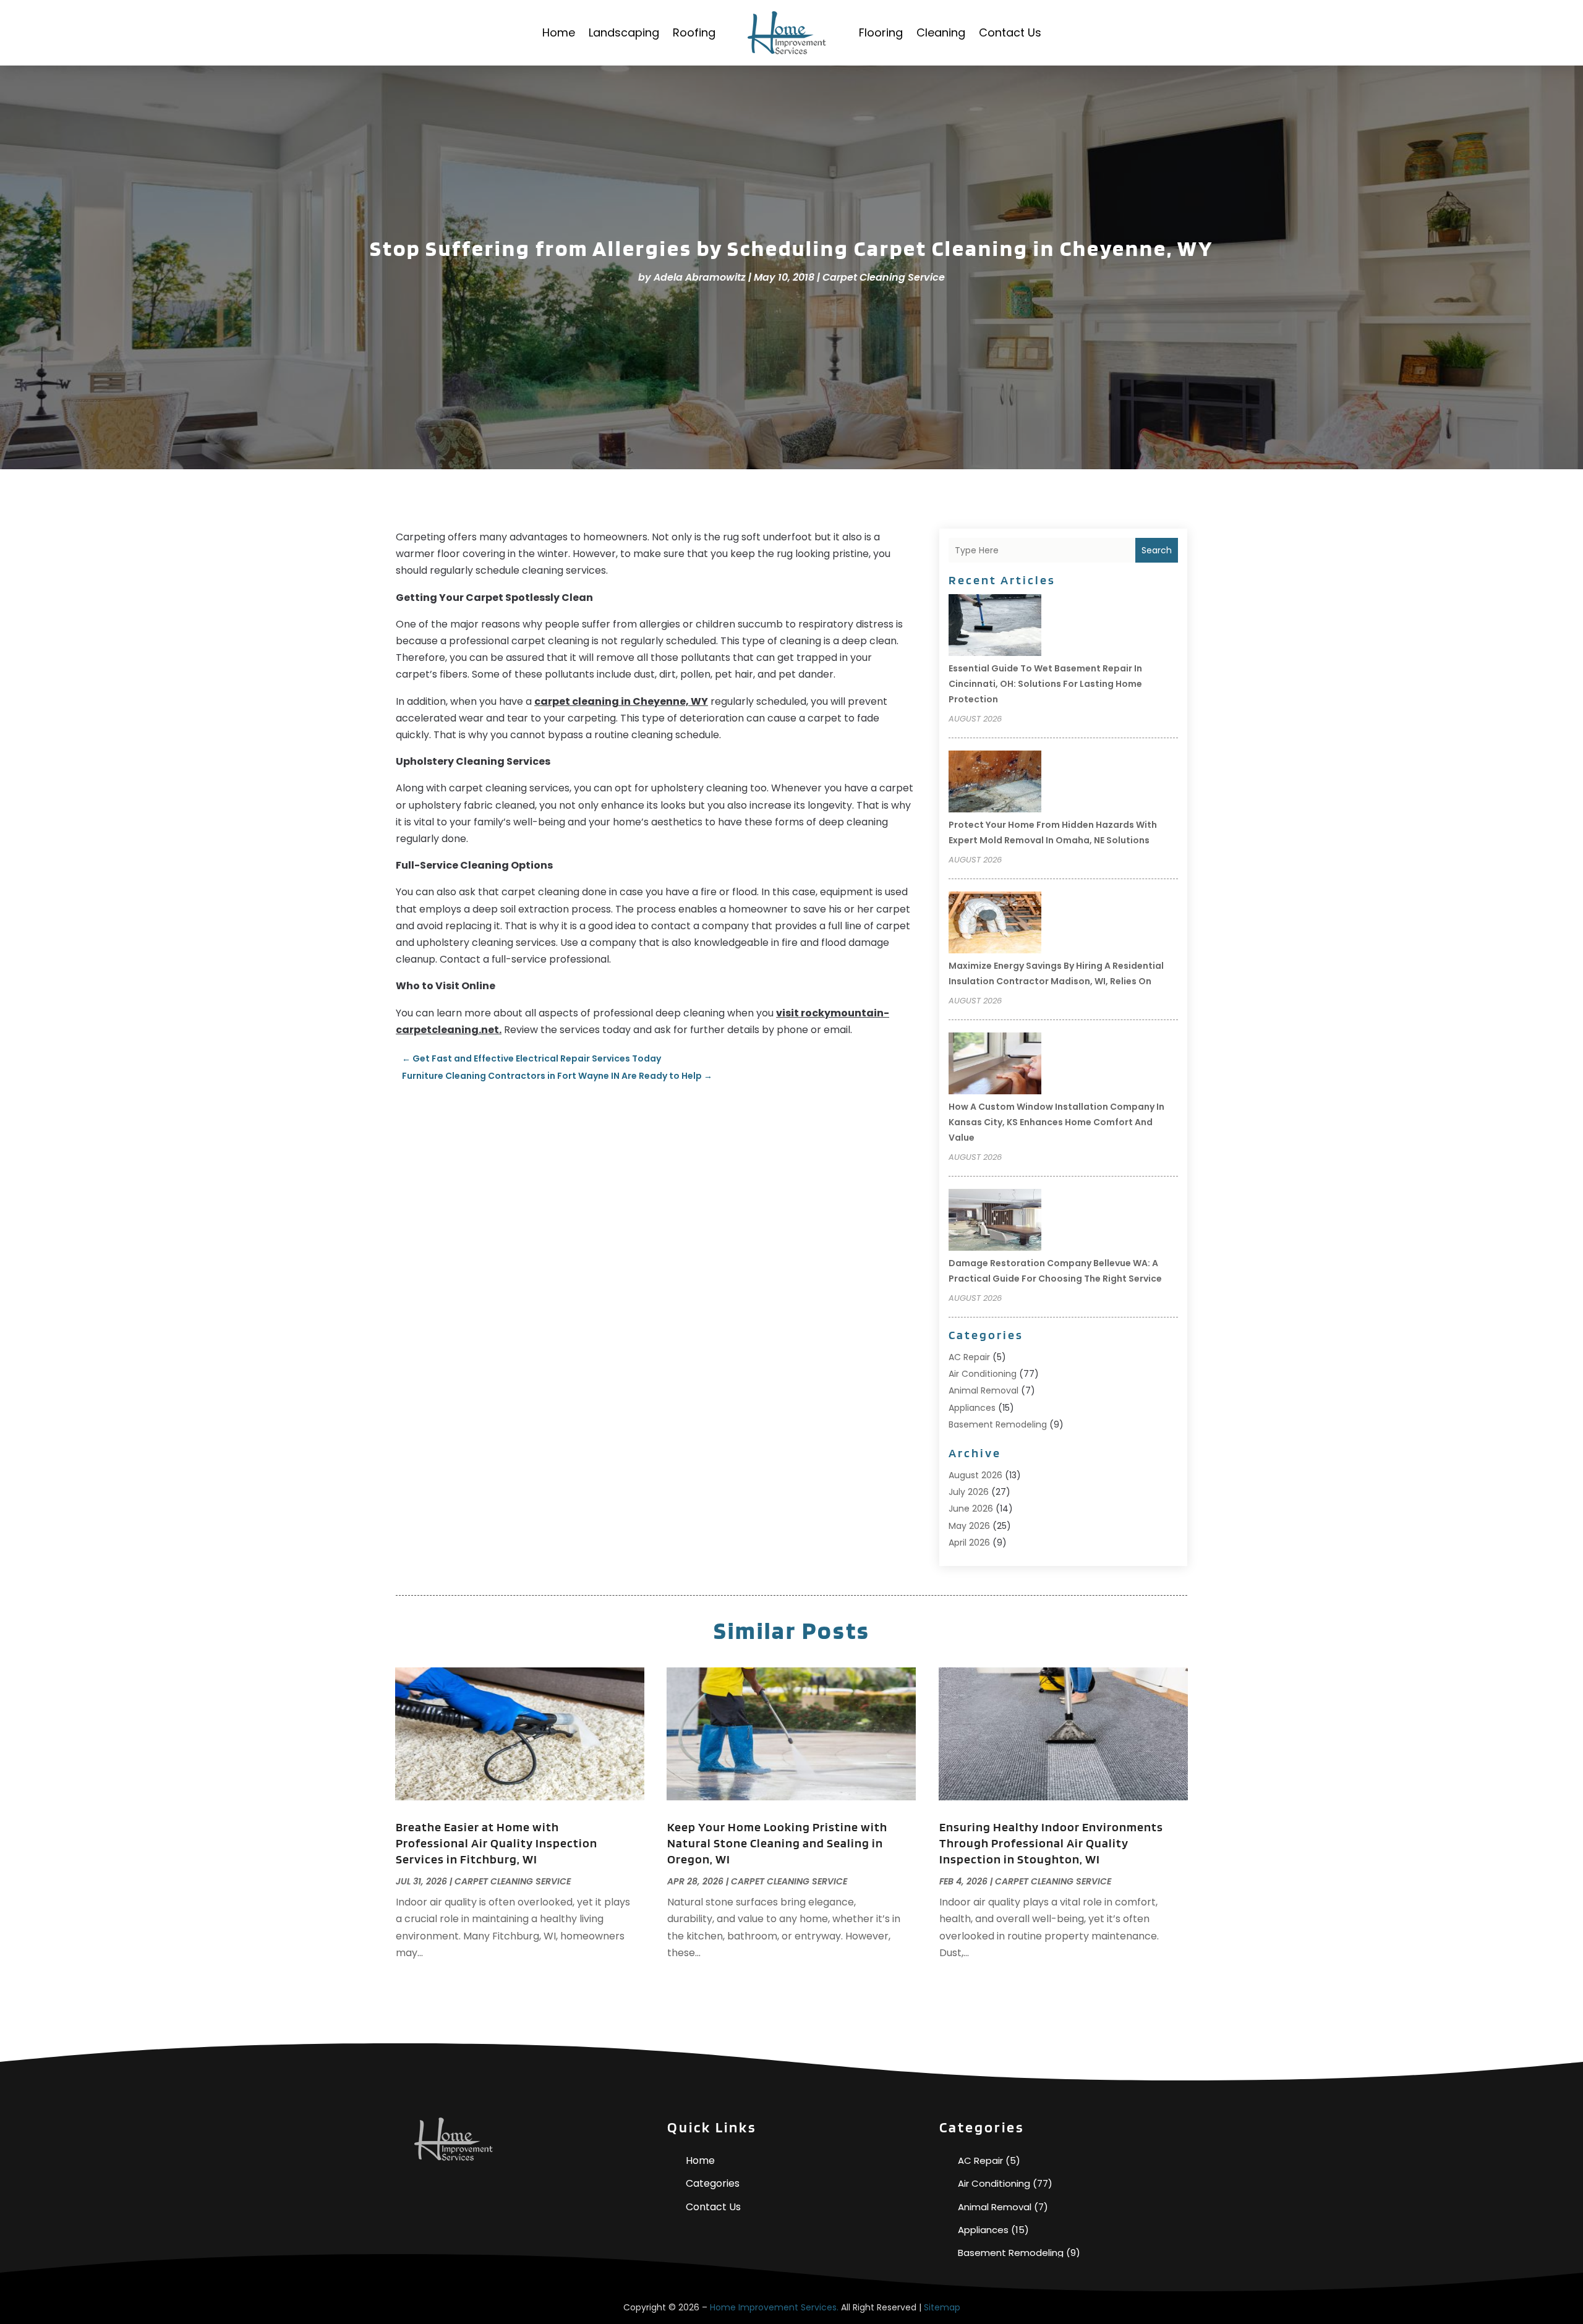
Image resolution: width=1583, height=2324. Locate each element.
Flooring (881, 32)
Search (1157, 550)
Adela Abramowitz (700, 277)
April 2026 (969, 1543)
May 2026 (969, 1526)
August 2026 (975, 1475)
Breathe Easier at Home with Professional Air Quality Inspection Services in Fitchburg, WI (497, 1843)
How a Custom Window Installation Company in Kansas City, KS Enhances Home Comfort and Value (1056, 1122)
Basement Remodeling (998, 1424)
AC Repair (969, 1357)
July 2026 (969, 1492)
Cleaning (941, 32)
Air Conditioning (983, 1374)
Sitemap (942, 2307)
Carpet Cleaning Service (884, 277)
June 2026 (971, 1509)
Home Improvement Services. (774, 2307)
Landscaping (624, 32)
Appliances (972, 1408)
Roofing (694, 32)
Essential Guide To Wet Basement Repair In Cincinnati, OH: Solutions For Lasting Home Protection (1045, 684)
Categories (713, 2183)
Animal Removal (984, 1390)
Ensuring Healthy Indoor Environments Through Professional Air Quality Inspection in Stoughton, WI (1051, 1843)
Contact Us (1010, 32)
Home (559, 32)
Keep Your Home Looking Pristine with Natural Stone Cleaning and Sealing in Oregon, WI (777, 1843)
